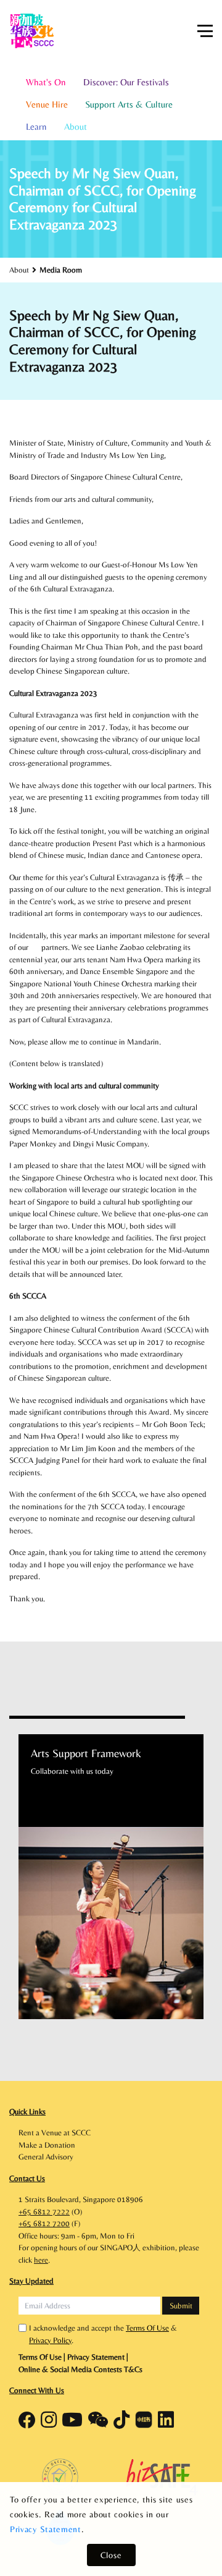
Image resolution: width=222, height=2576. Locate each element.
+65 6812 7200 (44, 2223)
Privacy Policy (50, 2340)
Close (111, 2555)
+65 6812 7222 (44, 2212)
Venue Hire (47, 104)
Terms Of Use (147, 2328)
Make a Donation (47, 2145)
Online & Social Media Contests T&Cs (80, 2369)
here (41, 2260)
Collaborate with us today (72, 1771)
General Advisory (46, 2157)
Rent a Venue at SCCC (55, 2133)
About (76, 126)
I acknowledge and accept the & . (103, 2334)
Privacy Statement (46, 2529)
